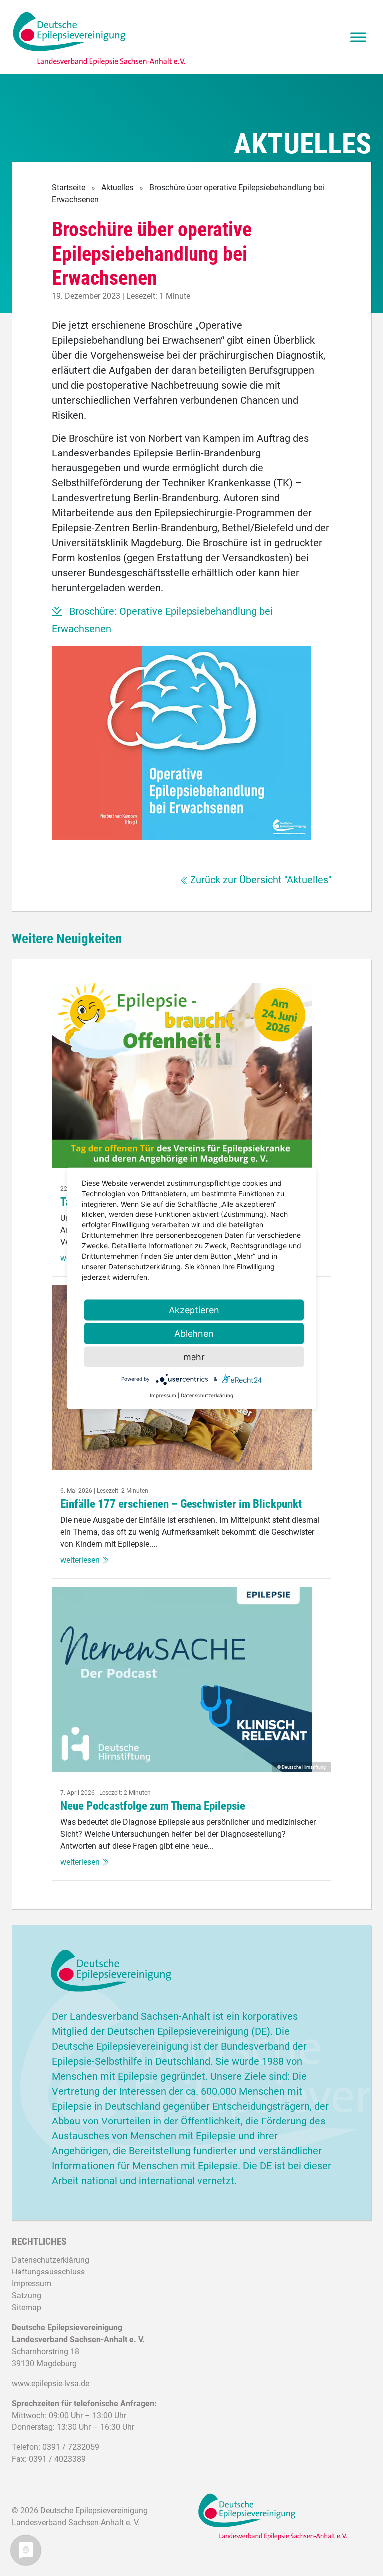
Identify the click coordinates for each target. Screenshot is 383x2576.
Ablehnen (194, 1333)
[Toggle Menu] (358, 37)
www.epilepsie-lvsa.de (51, 2383)
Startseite (69, 188)
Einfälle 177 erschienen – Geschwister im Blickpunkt (181, 1504)
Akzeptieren (194, 1309)
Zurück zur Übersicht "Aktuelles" (261, 880)
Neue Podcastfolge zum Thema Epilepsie (153, 1806)
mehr (194, 1356)
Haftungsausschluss (48, 2272)
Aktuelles (117, 188)
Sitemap (27, 2308)
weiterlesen (80, 1560)
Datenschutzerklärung (51, 2260)
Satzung (27, 2296)
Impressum (32, 2284)
